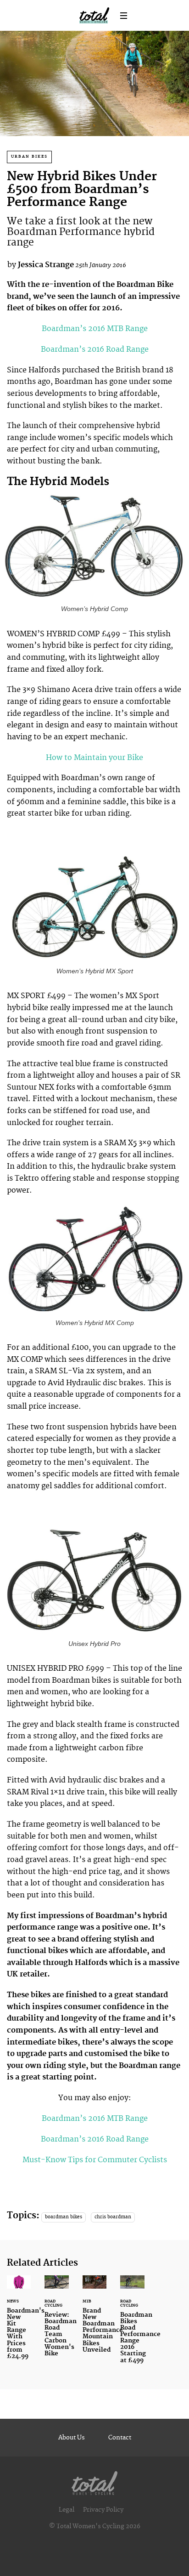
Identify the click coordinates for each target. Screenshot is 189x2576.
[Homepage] (94, 2481)
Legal (67, 2510)
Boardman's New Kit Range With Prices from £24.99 (19, 2323)
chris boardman (113, 2217)
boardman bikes (64, 2217)
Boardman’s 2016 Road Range (95, 349)
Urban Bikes (29, 157)
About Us (72, 2438)
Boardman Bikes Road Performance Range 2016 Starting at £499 (132, 2325)
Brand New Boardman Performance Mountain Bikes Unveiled (94, 2319)
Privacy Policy (103, 2510)
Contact (120, 2438)
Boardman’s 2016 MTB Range (95, 329)
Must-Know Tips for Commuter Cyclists (95, 2160)
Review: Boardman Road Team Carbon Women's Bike (56, 2322)
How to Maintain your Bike (94, 758)
